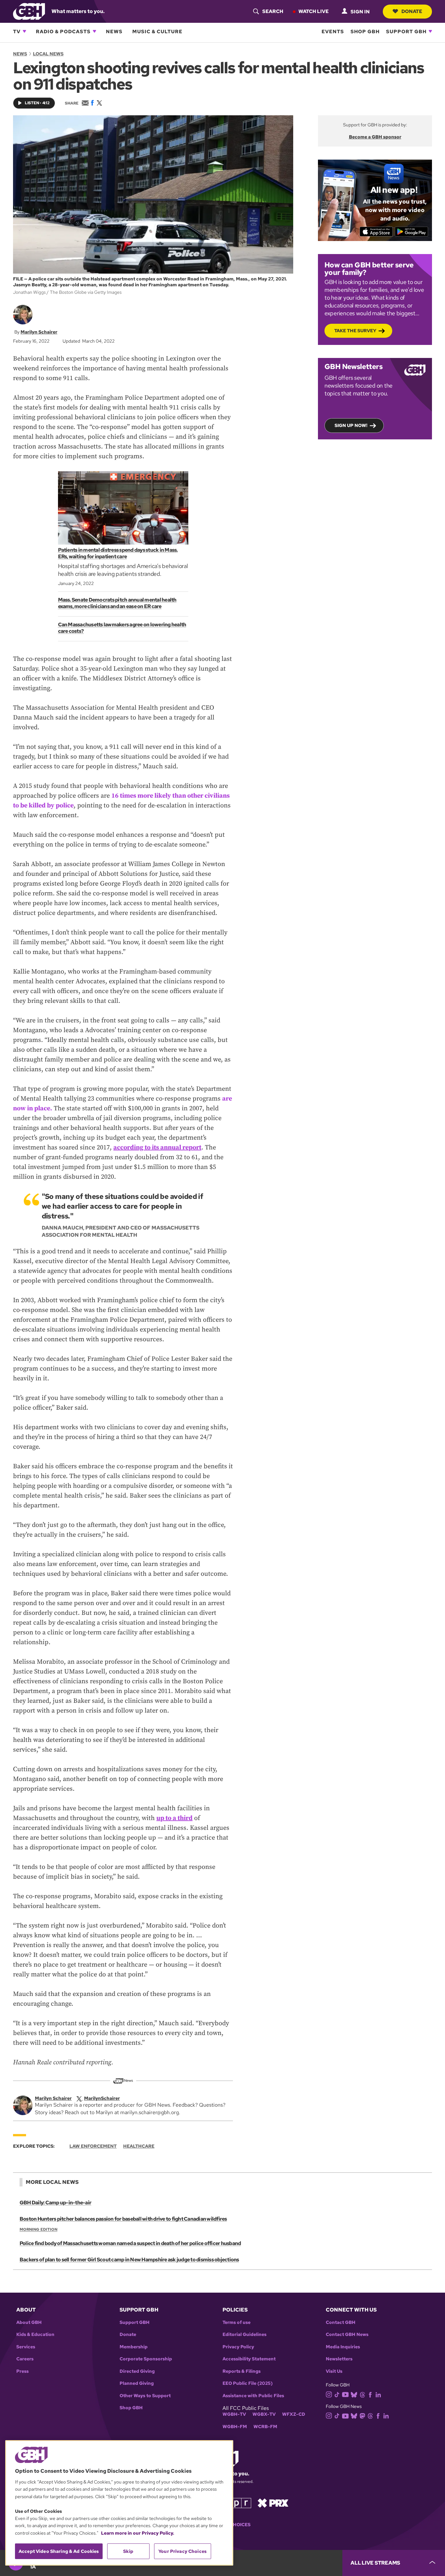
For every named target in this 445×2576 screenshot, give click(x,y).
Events (333, 31)
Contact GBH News (347, 2334)
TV (17, 31)
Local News (48, 54)
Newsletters (339, 2359)
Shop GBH (365, 31)
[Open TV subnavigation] (24, 31)
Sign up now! (351, 425)
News (114, 31)
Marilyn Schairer (39, 332)
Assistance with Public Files (253, 2396)
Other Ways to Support (145, 2396)
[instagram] (329, 2394)
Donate (412, 11)
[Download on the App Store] (376, 232)
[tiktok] (337, 2394)
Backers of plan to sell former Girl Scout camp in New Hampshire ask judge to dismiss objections (129, 2260)
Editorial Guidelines (244, 2334)
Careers (25, 2359)
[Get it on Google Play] (412, 232)
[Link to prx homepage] (273, 2502)
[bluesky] (354, 2394)
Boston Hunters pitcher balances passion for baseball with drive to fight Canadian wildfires (123, 2219)
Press (22, 2371)
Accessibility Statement (249, 2359)
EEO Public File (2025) (248, 2383)
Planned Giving (137, 2383)
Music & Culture (157, 31)
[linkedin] (378, 2394)
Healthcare (139, 2146)
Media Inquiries (343, 2347)
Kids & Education (35, 2334)
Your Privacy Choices (182, 2551)
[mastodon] (362, 2415)
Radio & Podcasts (63, 31)
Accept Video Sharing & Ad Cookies (59, 2551)
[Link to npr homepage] (237, 2502)
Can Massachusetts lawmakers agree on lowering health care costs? (122, 628)
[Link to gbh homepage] (29, 11)
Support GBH (406, 31)
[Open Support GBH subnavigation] (430, 31)
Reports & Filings (242, 2371)
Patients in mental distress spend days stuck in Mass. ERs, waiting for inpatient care (118, 553)
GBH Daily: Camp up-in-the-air (55, 2203)
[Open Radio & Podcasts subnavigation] (94, 31)
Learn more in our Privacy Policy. (138, 2533)
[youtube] (345, 2394)
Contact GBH (341, 2322)
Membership (134, 2347)
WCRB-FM (265, 2427)
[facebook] (370, 2394)
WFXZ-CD (294, 2414)
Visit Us (334, 2371)
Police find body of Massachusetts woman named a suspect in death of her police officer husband (130, 2243)
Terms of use (237, 2322)
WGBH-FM (235, 2427)
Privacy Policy (238, 2347)
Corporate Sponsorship (146, 2359)
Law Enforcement (93, 2146)
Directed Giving (137, 2371)
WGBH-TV (234, 2414)
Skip (128, 2551)
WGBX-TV (264, 2414)
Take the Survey (355, 331)
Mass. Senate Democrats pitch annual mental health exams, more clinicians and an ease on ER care (117, 603)
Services (26, 2347)
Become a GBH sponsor (375, 137)
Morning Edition (38, 2229)
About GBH (29, 2322)
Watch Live (314, 11)
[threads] (362, 2394)
